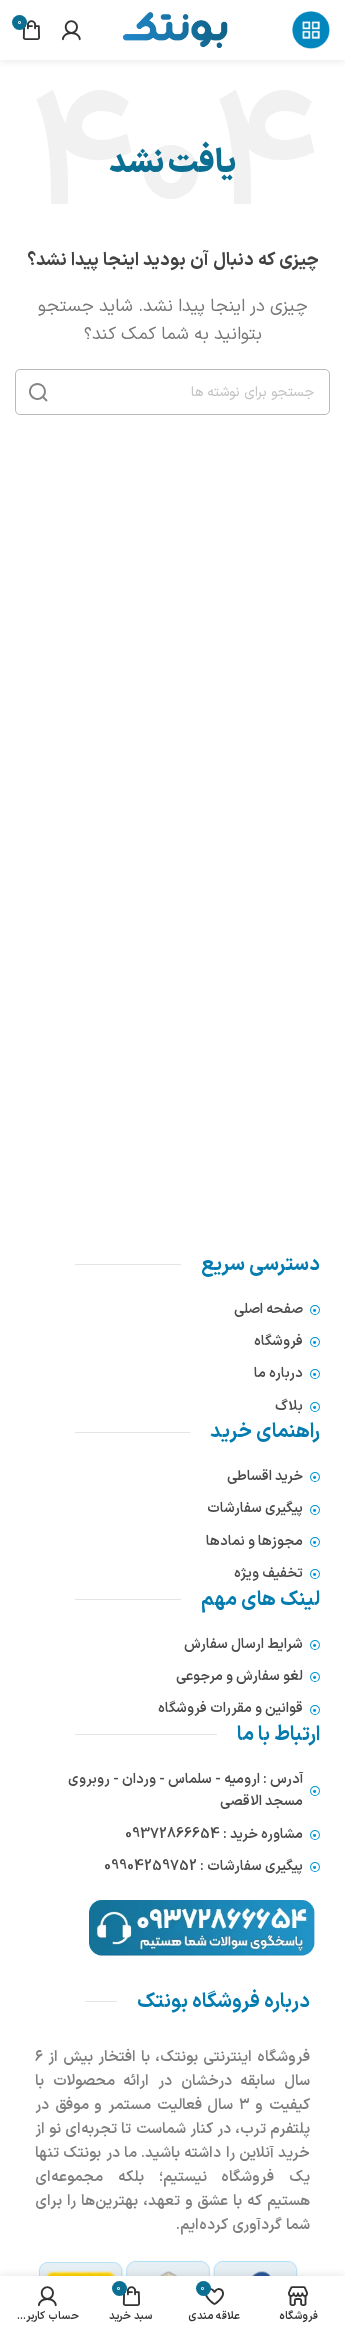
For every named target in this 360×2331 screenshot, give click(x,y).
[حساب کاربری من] (71, 30)
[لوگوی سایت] (175, 29)
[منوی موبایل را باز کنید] (311, 30)
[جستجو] (38, 392)
